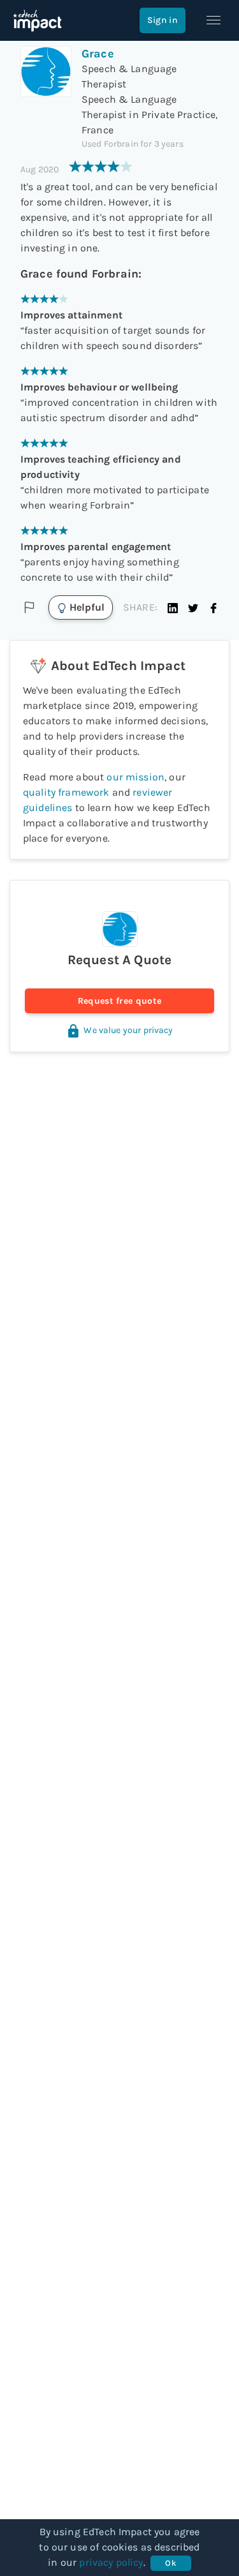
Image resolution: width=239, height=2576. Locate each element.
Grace (98, 54)
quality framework (66, 792)
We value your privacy (128, 1030)
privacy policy (111, 2562)
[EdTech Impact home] (37, 20)
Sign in (163, 20)
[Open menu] (214, 20)
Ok (170, 2563)
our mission (135, 777)
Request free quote (119, 1001)
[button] (173, 607)
